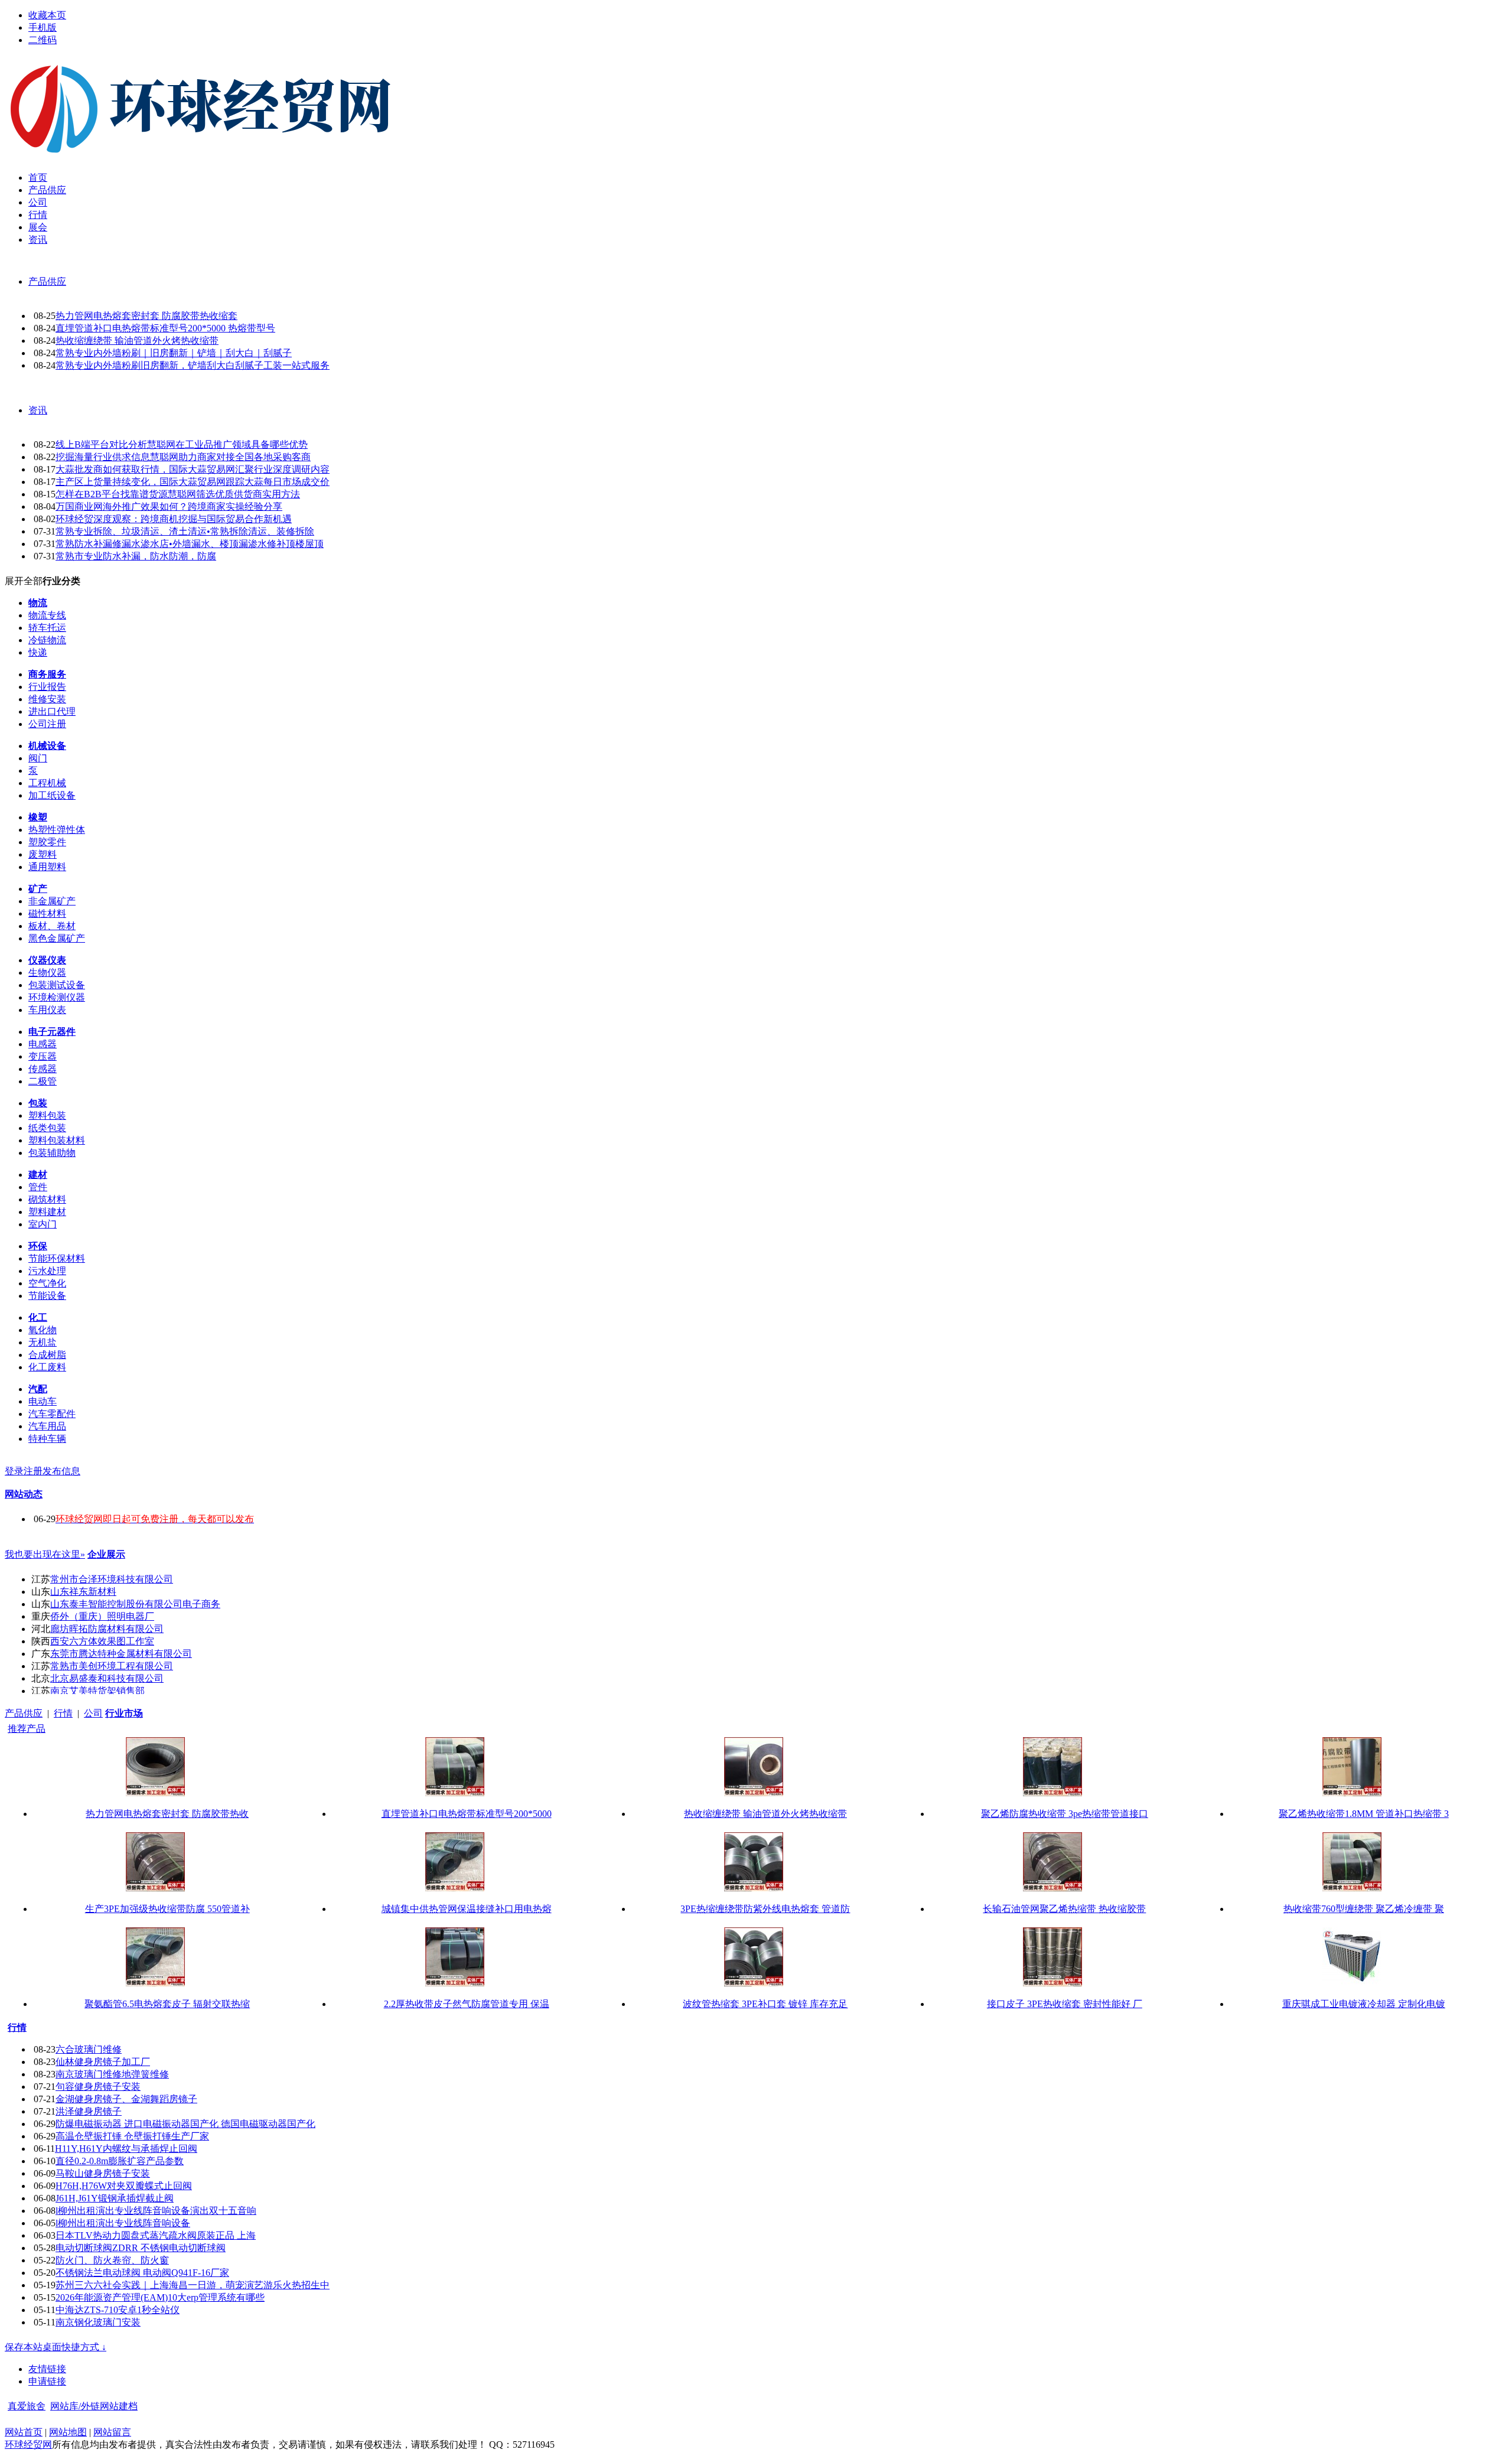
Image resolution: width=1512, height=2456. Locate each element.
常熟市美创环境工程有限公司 (112, 1666)
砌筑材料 (47, 1199)
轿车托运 (47, 628)
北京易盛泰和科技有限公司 (107, 1678)
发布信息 (61, 1471)
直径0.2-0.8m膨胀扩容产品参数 (120, 2161)
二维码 (43, 40)
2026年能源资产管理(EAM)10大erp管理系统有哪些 (160, 2297)
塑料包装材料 (57, 1140)
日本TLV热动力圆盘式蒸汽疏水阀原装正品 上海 (156, 2235)
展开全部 (24, 581)
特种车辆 (47, 1439)
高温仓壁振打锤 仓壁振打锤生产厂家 (132, 2136)
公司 (93, 1713)
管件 (38, 1187)
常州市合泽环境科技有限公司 (112, 1579)
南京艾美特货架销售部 (97, 1691)
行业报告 (47, 687)
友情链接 (47, 2369)
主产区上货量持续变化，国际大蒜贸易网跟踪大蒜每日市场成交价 (193, 482)
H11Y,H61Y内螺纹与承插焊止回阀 (126, 2149)
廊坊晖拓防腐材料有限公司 (107, 1629)
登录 (14, 1471)
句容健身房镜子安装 (98, 2087)
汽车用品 (47, 1426)
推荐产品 (27, 1729)
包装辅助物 (52, 1153)
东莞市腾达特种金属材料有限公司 (121, 1654)
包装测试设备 (57, 985)
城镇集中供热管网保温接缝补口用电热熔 (467, 1909)
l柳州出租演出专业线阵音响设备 (123, 2223)
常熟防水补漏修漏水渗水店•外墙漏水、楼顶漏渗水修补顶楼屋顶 (190, 544)
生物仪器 (47, 973)
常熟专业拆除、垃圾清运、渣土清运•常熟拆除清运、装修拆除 (185, 531)
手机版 (43, 27)
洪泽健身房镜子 (89, 2111)
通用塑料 (47, 867)
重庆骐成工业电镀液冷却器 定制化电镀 (1364, 2004)
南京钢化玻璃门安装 (98, 2322)
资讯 (38, 410)
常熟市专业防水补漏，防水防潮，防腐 (136, 556)
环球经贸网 (28, 2444)
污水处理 (47, 1271)
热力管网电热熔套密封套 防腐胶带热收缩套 (146, 316)
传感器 (43, 1069)
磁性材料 (47, 913)
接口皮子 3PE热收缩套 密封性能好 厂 (1065, 2004)
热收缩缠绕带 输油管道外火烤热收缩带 (137, 341)
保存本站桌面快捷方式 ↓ (56, 2347)
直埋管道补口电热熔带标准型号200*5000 (467, 1814)
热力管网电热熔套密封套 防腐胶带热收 (167, 1814)
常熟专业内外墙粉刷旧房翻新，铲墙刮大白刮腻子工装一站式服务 (193, 365)
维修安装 (47, 699)
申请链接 (47, 2381)
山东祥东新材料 (83, 1592)
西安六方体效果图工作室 (102, 1641)
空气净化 (47, 1283)
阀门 (38, 758)
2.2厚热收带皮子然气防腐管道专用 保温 (467, 2004)
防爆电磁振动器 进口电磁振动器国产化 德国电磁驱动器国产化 (185, 2124)
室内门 (43, 1224)
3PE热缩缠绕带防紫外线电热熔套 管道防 (765, 1909)
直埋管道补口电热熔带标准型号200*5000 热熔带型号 (165, 328)
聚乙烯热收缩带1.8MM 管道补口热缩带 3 (1364, 1814)
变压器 (43, 1056)
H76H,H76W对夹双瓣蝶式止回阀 (124, 2186)
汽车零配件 (52, 1414)
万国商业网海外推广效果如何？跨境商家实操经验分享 (169, 506)
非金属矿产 (52, 901)
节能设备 (47, 1296)
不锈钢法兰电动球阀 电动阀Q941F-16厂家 (142, 2273)
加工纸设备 (52, 795)
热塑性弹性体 (57, 830)
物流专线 (47, 615)
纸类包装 (47, 1128)
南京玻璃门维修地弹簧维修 (112, 2074)
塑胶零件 (47, 842)
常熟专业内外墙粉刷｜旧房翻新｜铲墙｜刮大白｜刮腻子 (174, 353)
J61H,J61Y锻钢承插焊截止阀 (115, 2198)
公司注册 (47, 724)
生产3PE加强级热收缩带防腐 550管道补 (167, 1909)
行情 (63, 1713)
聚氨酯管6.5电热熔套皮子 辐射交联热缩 (167, 2004)
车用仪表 (47, 1010)
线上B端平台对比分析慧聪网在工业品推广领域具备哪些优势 (182, 444)
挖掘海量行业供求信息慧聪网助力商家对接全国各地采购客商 (183, 457)
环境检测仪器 (57, 997)
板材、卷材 (52, 926)
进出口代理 (52, 711)
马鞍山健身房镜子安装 (103, 2173)
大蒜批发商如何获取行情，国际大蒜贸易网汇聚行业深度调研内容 (193, 469)
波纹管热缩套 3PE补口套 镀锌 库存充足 (765, 2004)
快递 (38, 652)
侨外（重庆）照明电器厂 (102, 1616)
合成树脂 (47, 1355)
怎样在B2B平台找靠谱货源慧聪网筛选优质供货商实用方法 (178, 494)
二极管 (43, 1081)
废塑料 (43, 854)
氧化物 (43, 1330)
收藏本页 (47, 15)
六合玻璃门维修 (89, 2049)
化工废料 (47, 1367)
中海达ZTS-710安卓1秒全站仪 (118, 2310)
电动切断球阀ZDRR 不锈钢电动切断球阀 (141, 2248)
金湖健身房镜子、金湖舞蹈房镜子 (126, 2099)
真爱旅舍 (27, 2406)
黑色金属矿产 (57, 938)
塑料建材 (47, 1212)
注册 (33, 1471)
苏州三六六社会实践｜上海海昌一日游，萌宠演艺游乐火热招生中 (193, 2285)
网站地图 (68, 2432)
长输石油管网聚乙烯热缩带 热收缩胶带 (1064, 1909)
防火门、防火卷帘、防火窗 (112, 2260)
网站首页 (24, 2432)
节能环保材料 (57, 1258)
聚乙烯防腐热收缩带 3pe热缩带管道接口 (1065, 1814)
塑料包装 (47, 1115)
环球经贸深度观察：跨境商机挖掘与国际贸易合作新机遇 (174, 519)
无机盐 (43, 1342)
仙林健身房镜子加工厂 (103, 2062)
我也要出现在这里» (45, 1554)
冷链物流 (47, 640)
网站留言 (112, 2432)
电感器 (43, 1044)
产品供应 (47, 281)
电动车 (43, 1401)
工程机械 (47, 783)
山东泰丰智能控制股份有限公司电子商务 (135, 1604)
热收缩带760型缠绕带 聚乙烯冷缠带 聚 (1364, 1909)
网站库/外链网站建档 (94, 2406)
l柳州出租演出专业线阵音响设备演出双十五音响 (156, 2211)
